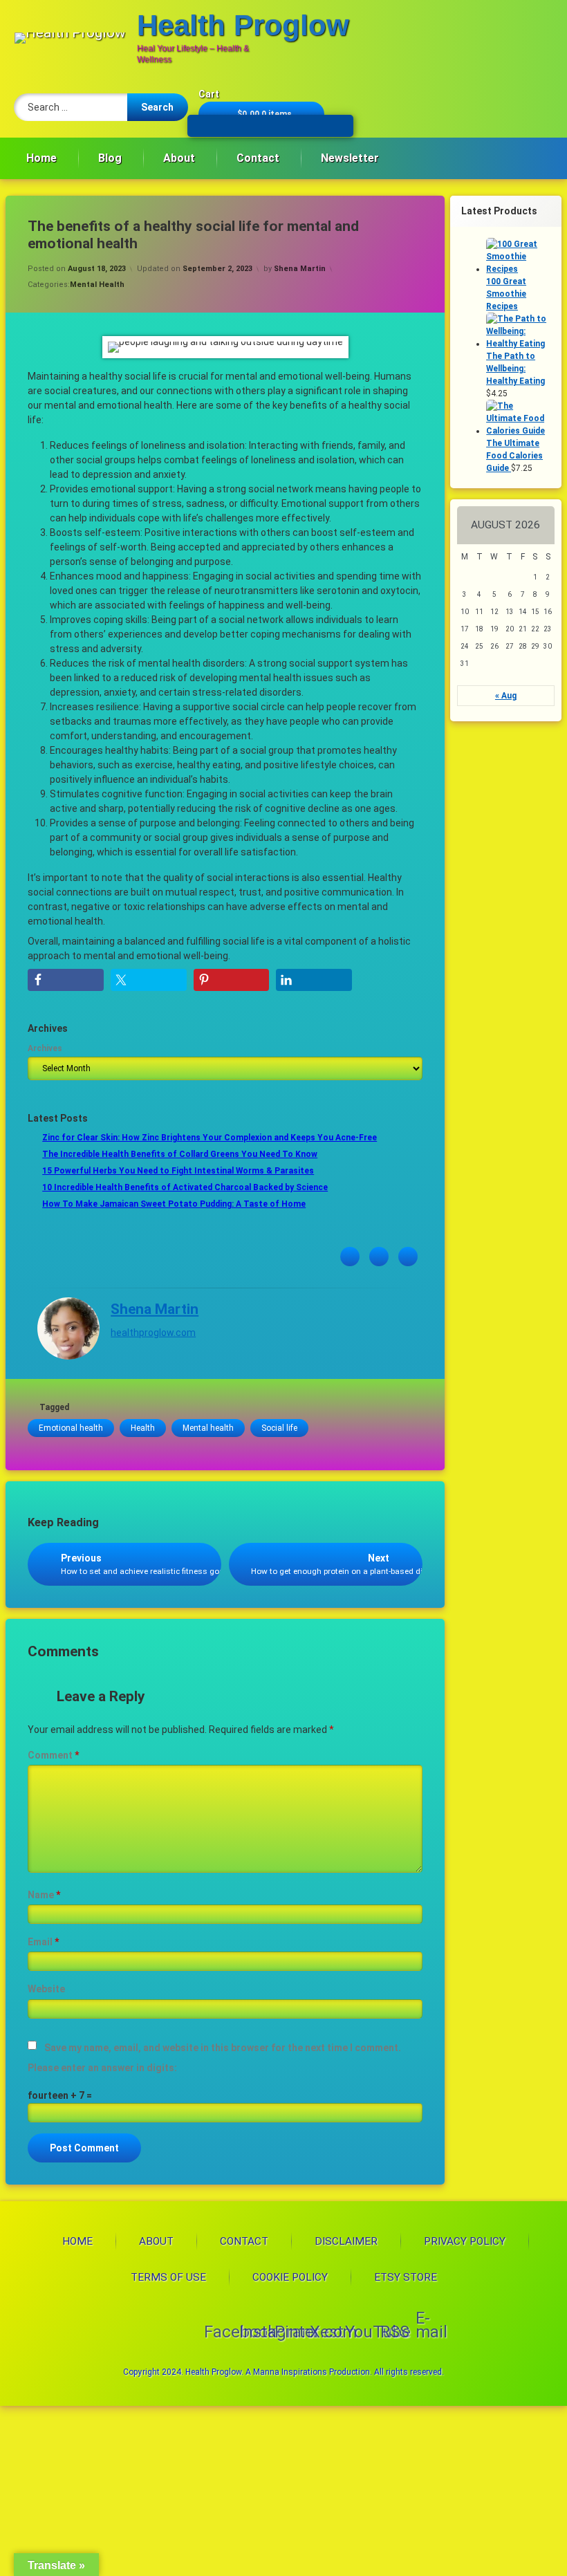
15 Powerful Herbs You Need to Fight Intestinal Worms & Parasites (178, 1171)
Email (43, 1942)
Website (46, 1989)
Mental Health (97, 285)
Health (143, 1428)
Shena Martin (300, 269)
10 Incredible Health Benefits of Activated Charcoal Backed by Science (185, 1187)
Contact (258, 158)
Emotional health (71, 1428)
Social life (279, 1428)
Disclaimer (346, 2241)
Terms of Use (168, 2277)
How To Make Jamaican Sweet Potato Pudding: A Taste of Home (174, 1204)
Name (44, 1895)
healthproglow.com (153, 1333)
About (179, 158)
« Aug (506, 696)
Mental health (208, 1428)
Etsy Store (406, 2277)
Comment (53, 1755)
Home (41, 158)
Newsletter (350, 158)
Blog (110, 158)
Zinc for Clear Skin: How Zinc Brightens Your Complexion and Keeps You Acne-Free (210, 1138)
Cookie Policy (290, 2277)
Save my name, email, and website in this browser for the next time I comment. (223, 2048)
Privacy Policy (465, 2241)
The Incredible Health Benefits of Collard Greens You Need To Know (180, 1154)
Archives (45, 1048)
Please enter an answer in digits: (102, 2068)
